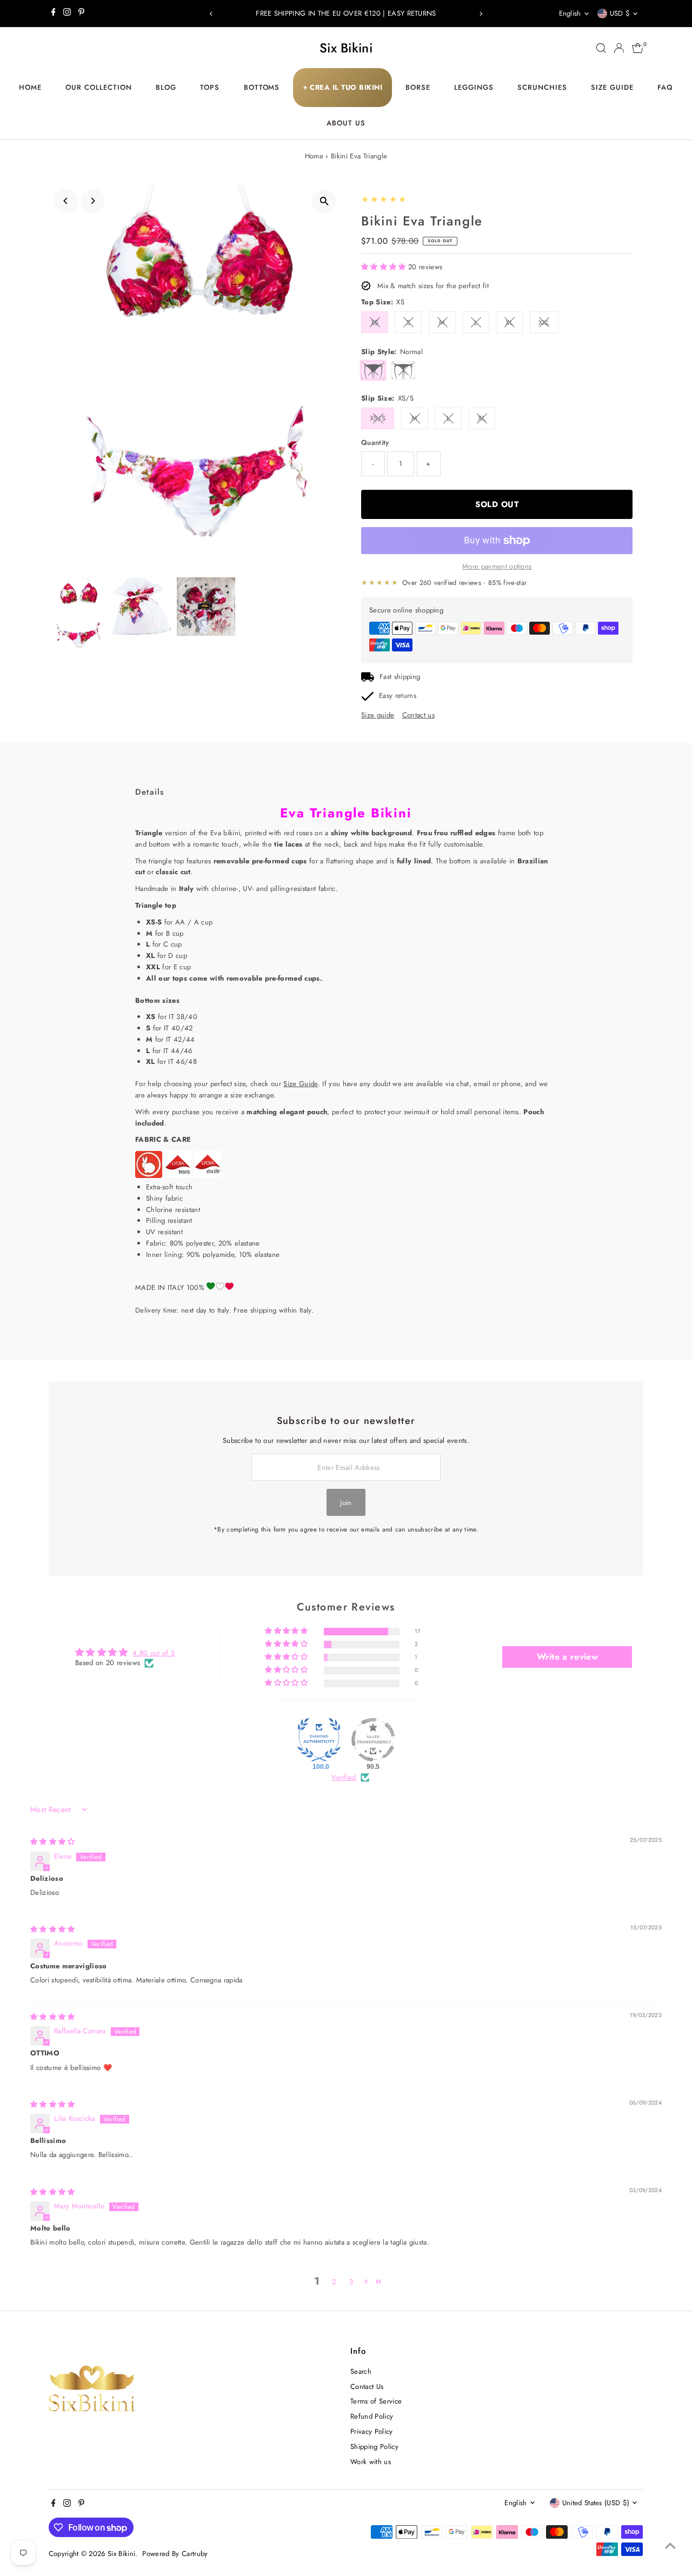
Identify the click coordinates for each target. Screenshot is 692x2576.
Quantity (375, 442)
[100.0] (319, 1740)
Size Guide (612, 87)
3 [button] (351, 2282)
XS (375, 322)
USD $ (620, 13)
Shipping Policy (374, 2447)
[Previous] (212, 14)
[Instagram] (67, 14)
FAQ (665, 87)
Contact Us (367, 2387)
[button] (385, 267)
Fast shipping (400, 677)
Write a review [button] (568, 1657)
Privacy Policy (372, 2431)
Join (346, 1503)
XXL (544, 322)
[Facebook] (54, 14)
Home (30, 87)
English (570, 13)
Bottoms (262, 87)
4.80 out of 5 (154, 1653)
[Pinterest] (81, 14)
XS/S (378, 418)
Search (361, 2371)
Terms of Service (376, 2401)
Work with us (371, 2462)
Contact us (418, 715)
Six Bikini (346, 48)
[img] (53, 1842)
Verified (344, 1778)
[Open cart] (638, 48)
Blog (166, 87)
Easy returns (398, 695)
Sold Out (497, 504)
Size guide (378, 715)
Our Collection (99, 87)
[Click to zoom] (324, 201)
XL (509, 322)
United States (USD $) (596, 2503)
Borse (418, 87)
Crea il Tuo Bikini (343, 87)
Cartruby (195, 2554)
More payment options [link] (497, 566)
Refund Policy (372, 2416)
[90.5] (373, 1740)
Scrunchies (542, 87)
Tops (210, 87)
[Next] (480, 14)
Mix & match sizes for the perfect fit (433, 286)
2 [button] (334, 2282)
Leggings (474, 87)
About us (346, 123)
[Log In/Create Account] (619, 48)
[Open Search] (601, 48)
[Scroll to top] (670, 2546)
